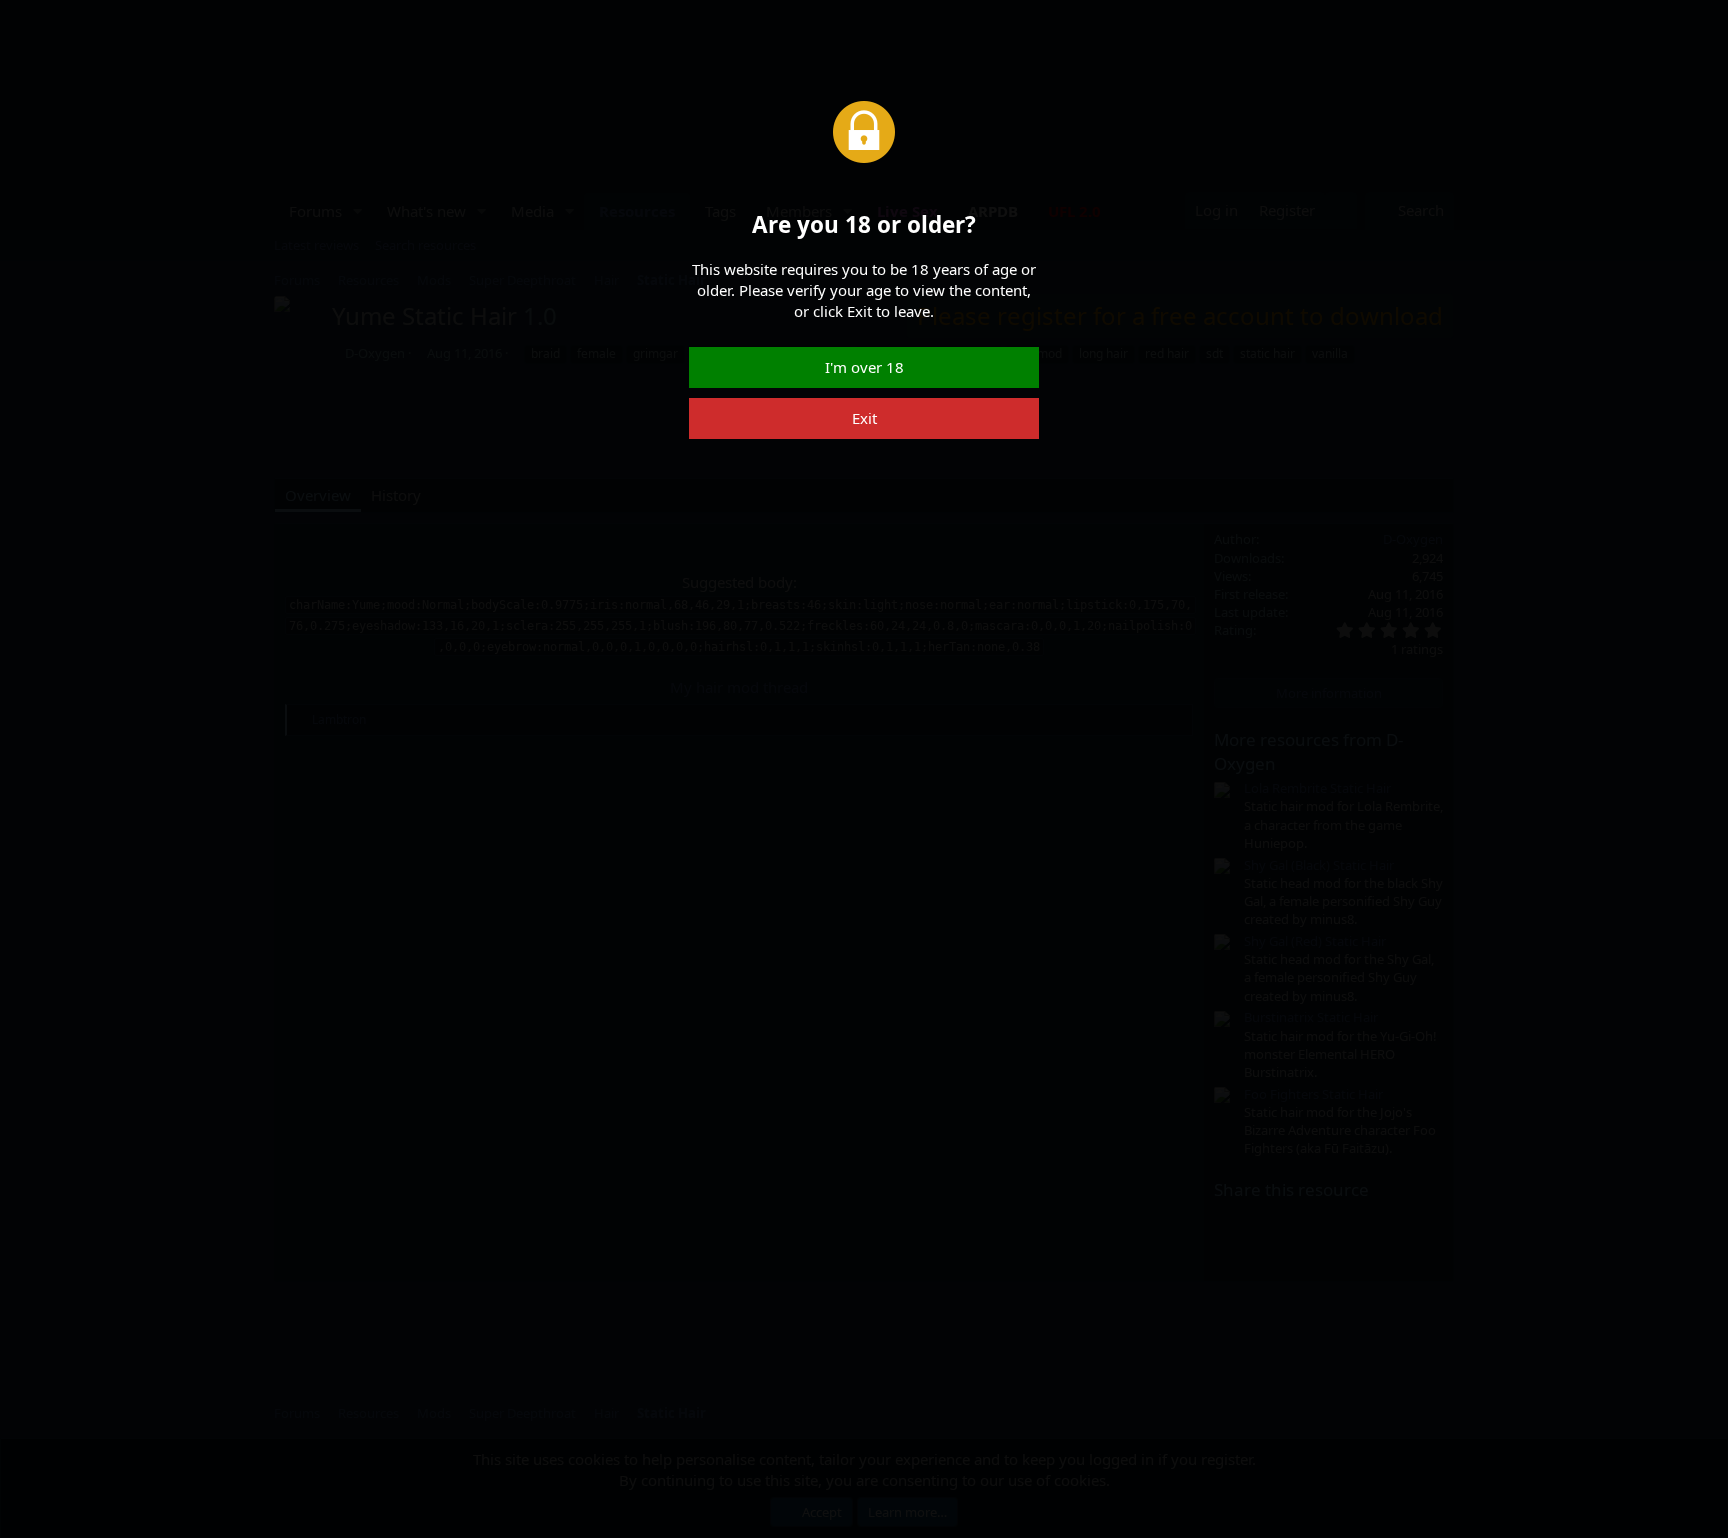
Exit (864, 418)
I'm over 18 (864, 367)
